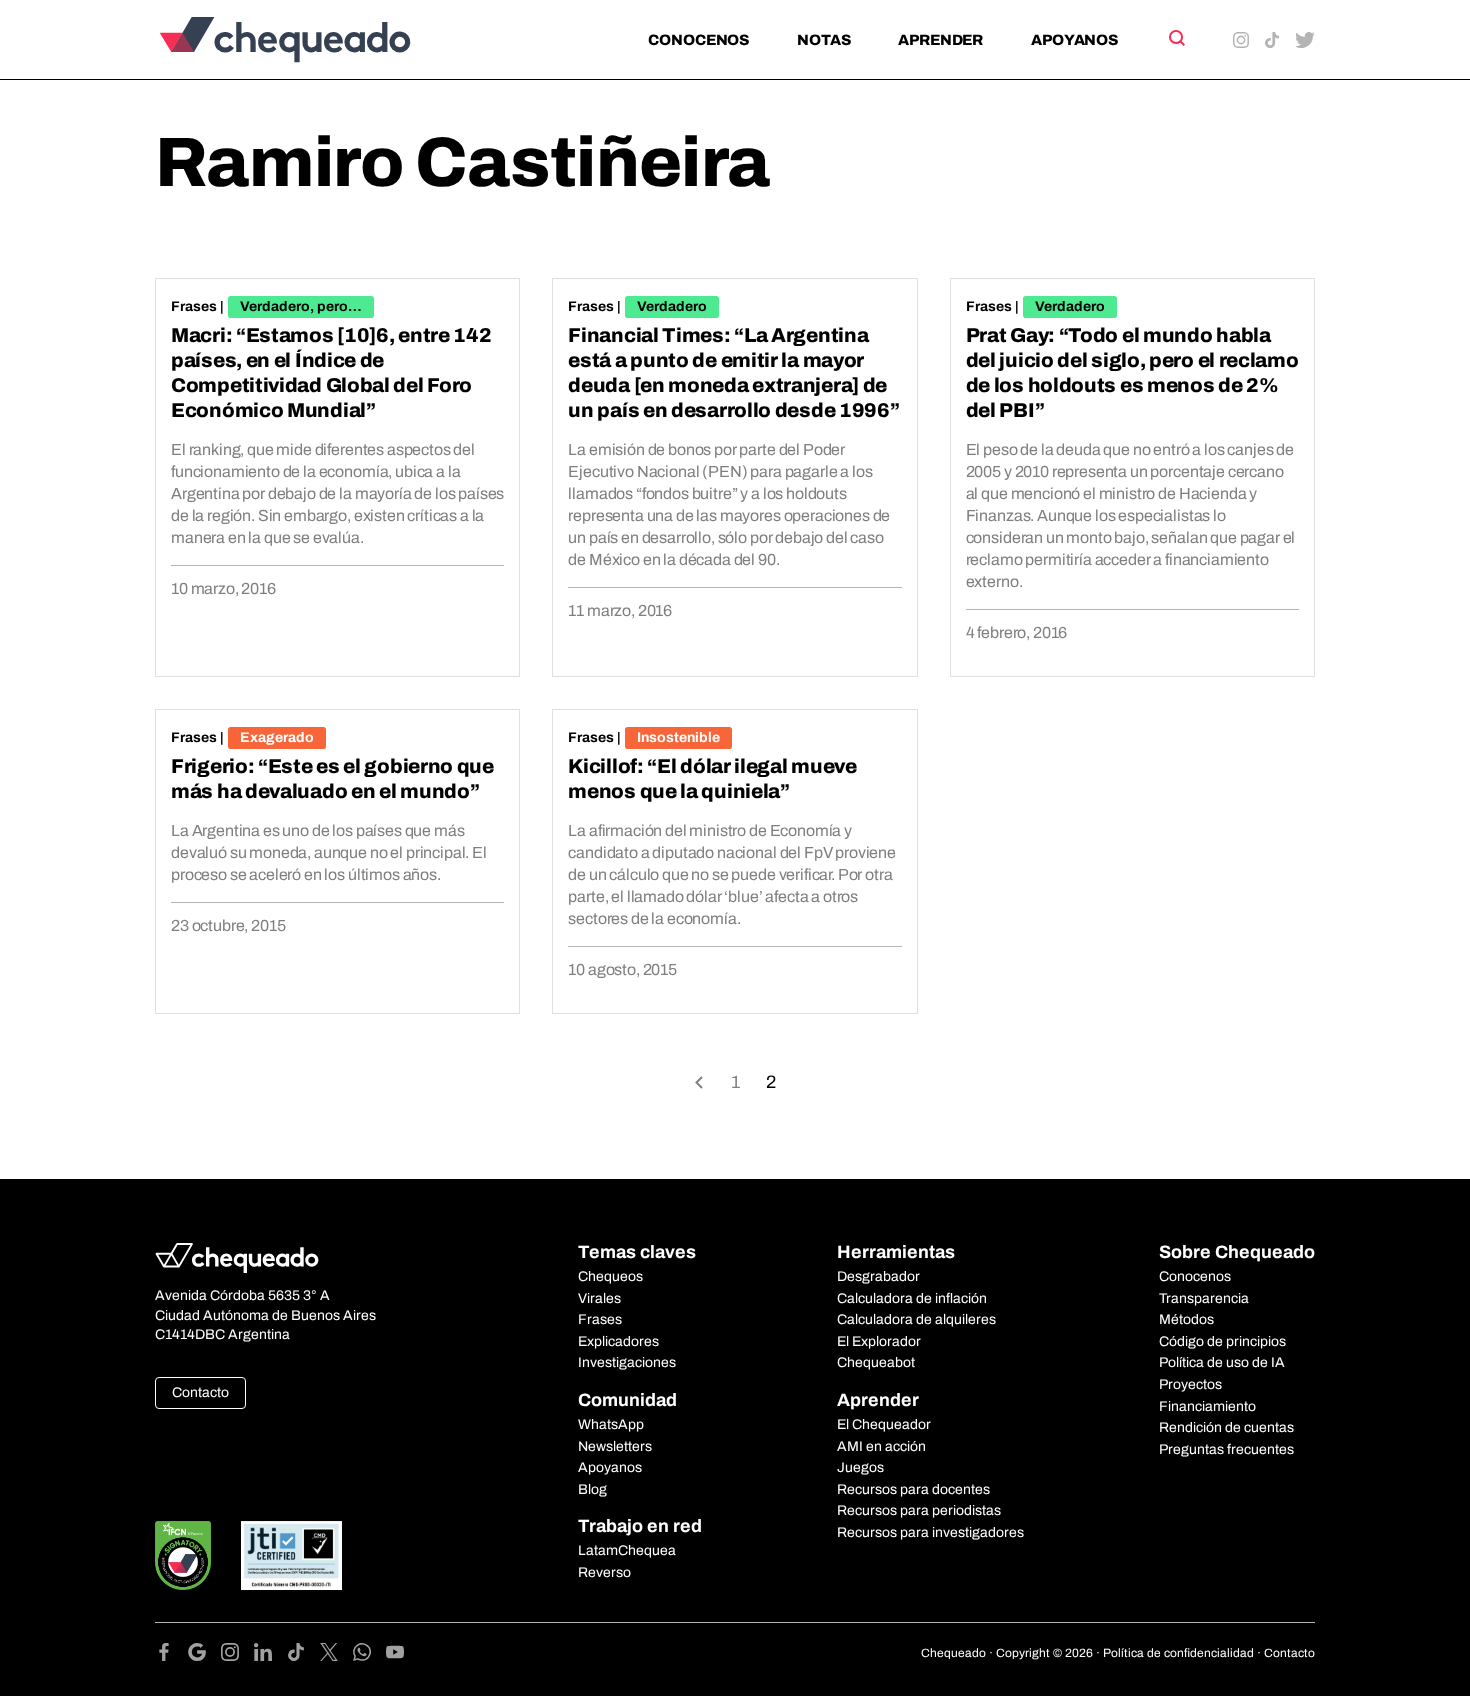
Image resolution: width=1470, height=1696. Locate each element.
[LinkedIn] (270, 1655)
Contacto (200, 1392)
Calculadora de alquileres (916, 1319)
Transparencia (1204, 1298)
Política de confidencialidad (1178, 1653)
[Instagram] (237, 1655)
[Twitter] (336, 1655)
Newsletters (615, 1446)
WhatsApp (611, 1424)
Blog (592, 1489)
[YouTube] (395, 1655)
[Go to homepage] (318, 39)
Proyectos (1190, 1384)
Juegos (860, 1467)
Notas (823, 40)
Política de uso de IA (1222, 1362)
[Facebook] (171, 1655)
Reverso (604, 1572)
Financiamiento (1207, 1406)
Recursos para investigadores (930, 1532)
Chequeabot (876, 1362)
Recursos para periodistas (919, 1510)
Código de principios (1222, 1341)
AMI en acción (881, 1446)
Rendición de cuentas (1226, 1427)
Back (699, 1080)
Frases (194, 306)
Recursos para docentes (913, 1489)
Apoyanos (1074, 40)
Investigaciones (627, 1362)
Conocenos (698, 40)
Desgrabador (878, 1276)
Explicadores (618, 1341)
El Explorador (879, 1341)
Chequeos (610, 1276)
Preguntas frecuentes (1226, 1449)
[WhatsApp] (369, 1655)
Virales (599, 1298)
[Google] (204, 1655)
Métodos (1186, 1319)
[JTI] (292, 1555)
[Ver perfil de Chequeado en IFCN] (183, 1555)
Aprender (940, 40)
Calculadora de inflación (912, 1298)
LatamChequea (627, 1550)
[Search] (1175, 38)
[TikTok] (303, 1655)
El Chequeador (884, 1424)
